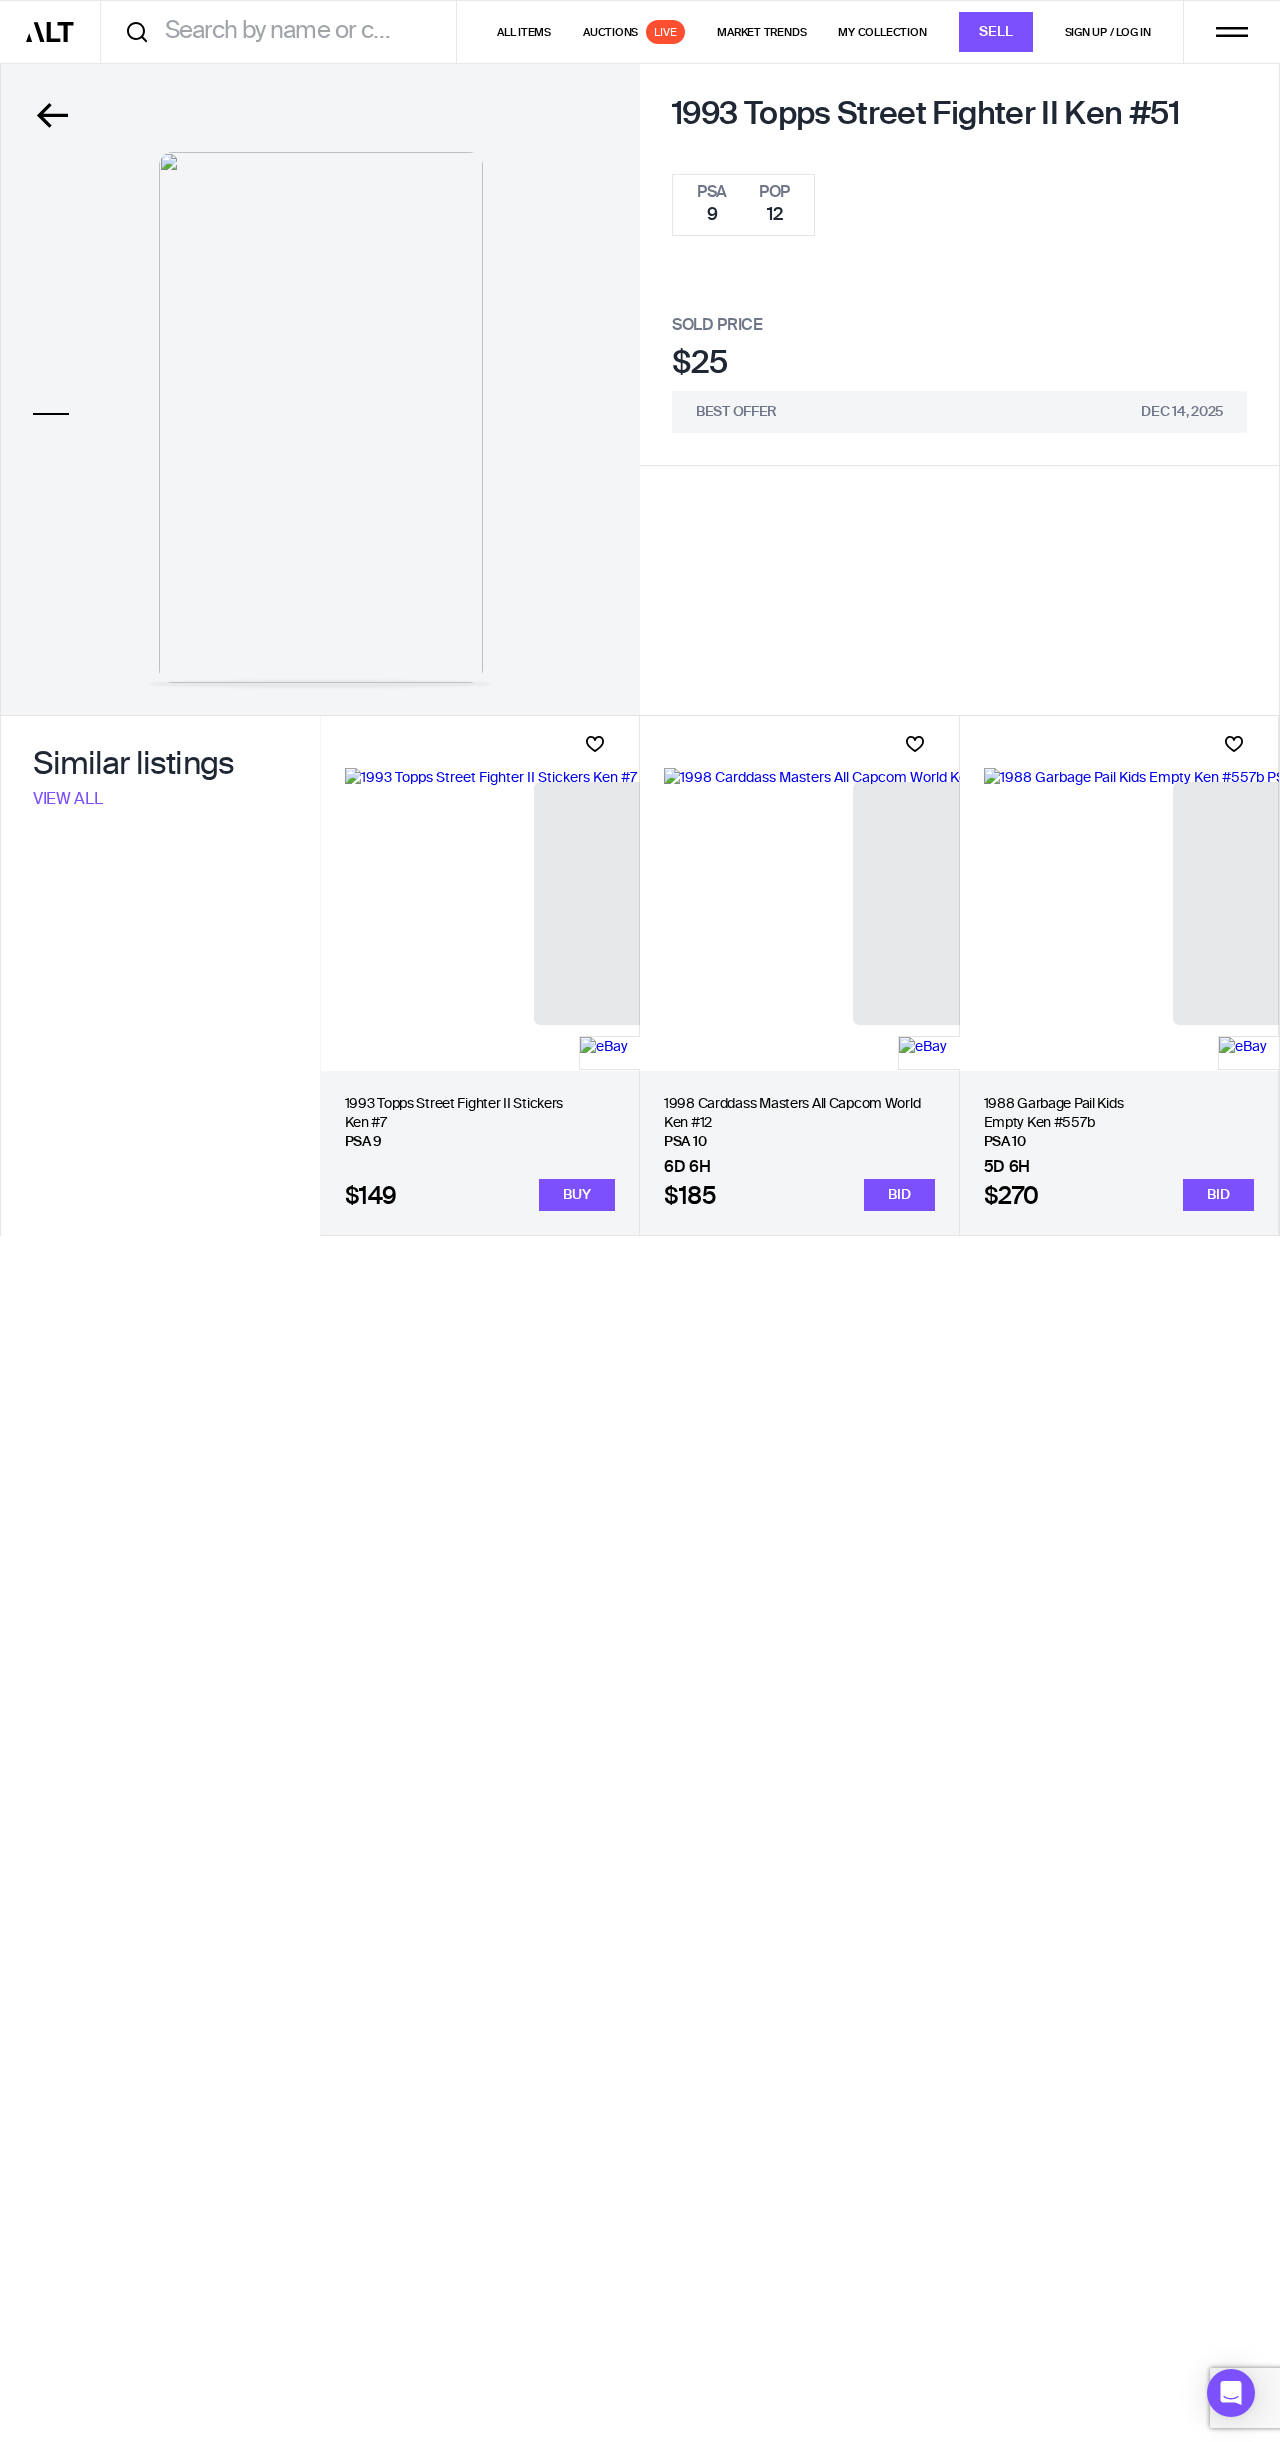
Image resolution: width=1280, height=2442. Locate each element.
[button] (1231, 2393)
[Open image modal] (321, 417)
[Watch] (595, 744)
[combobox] (285, 31)
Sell (996, 32)
